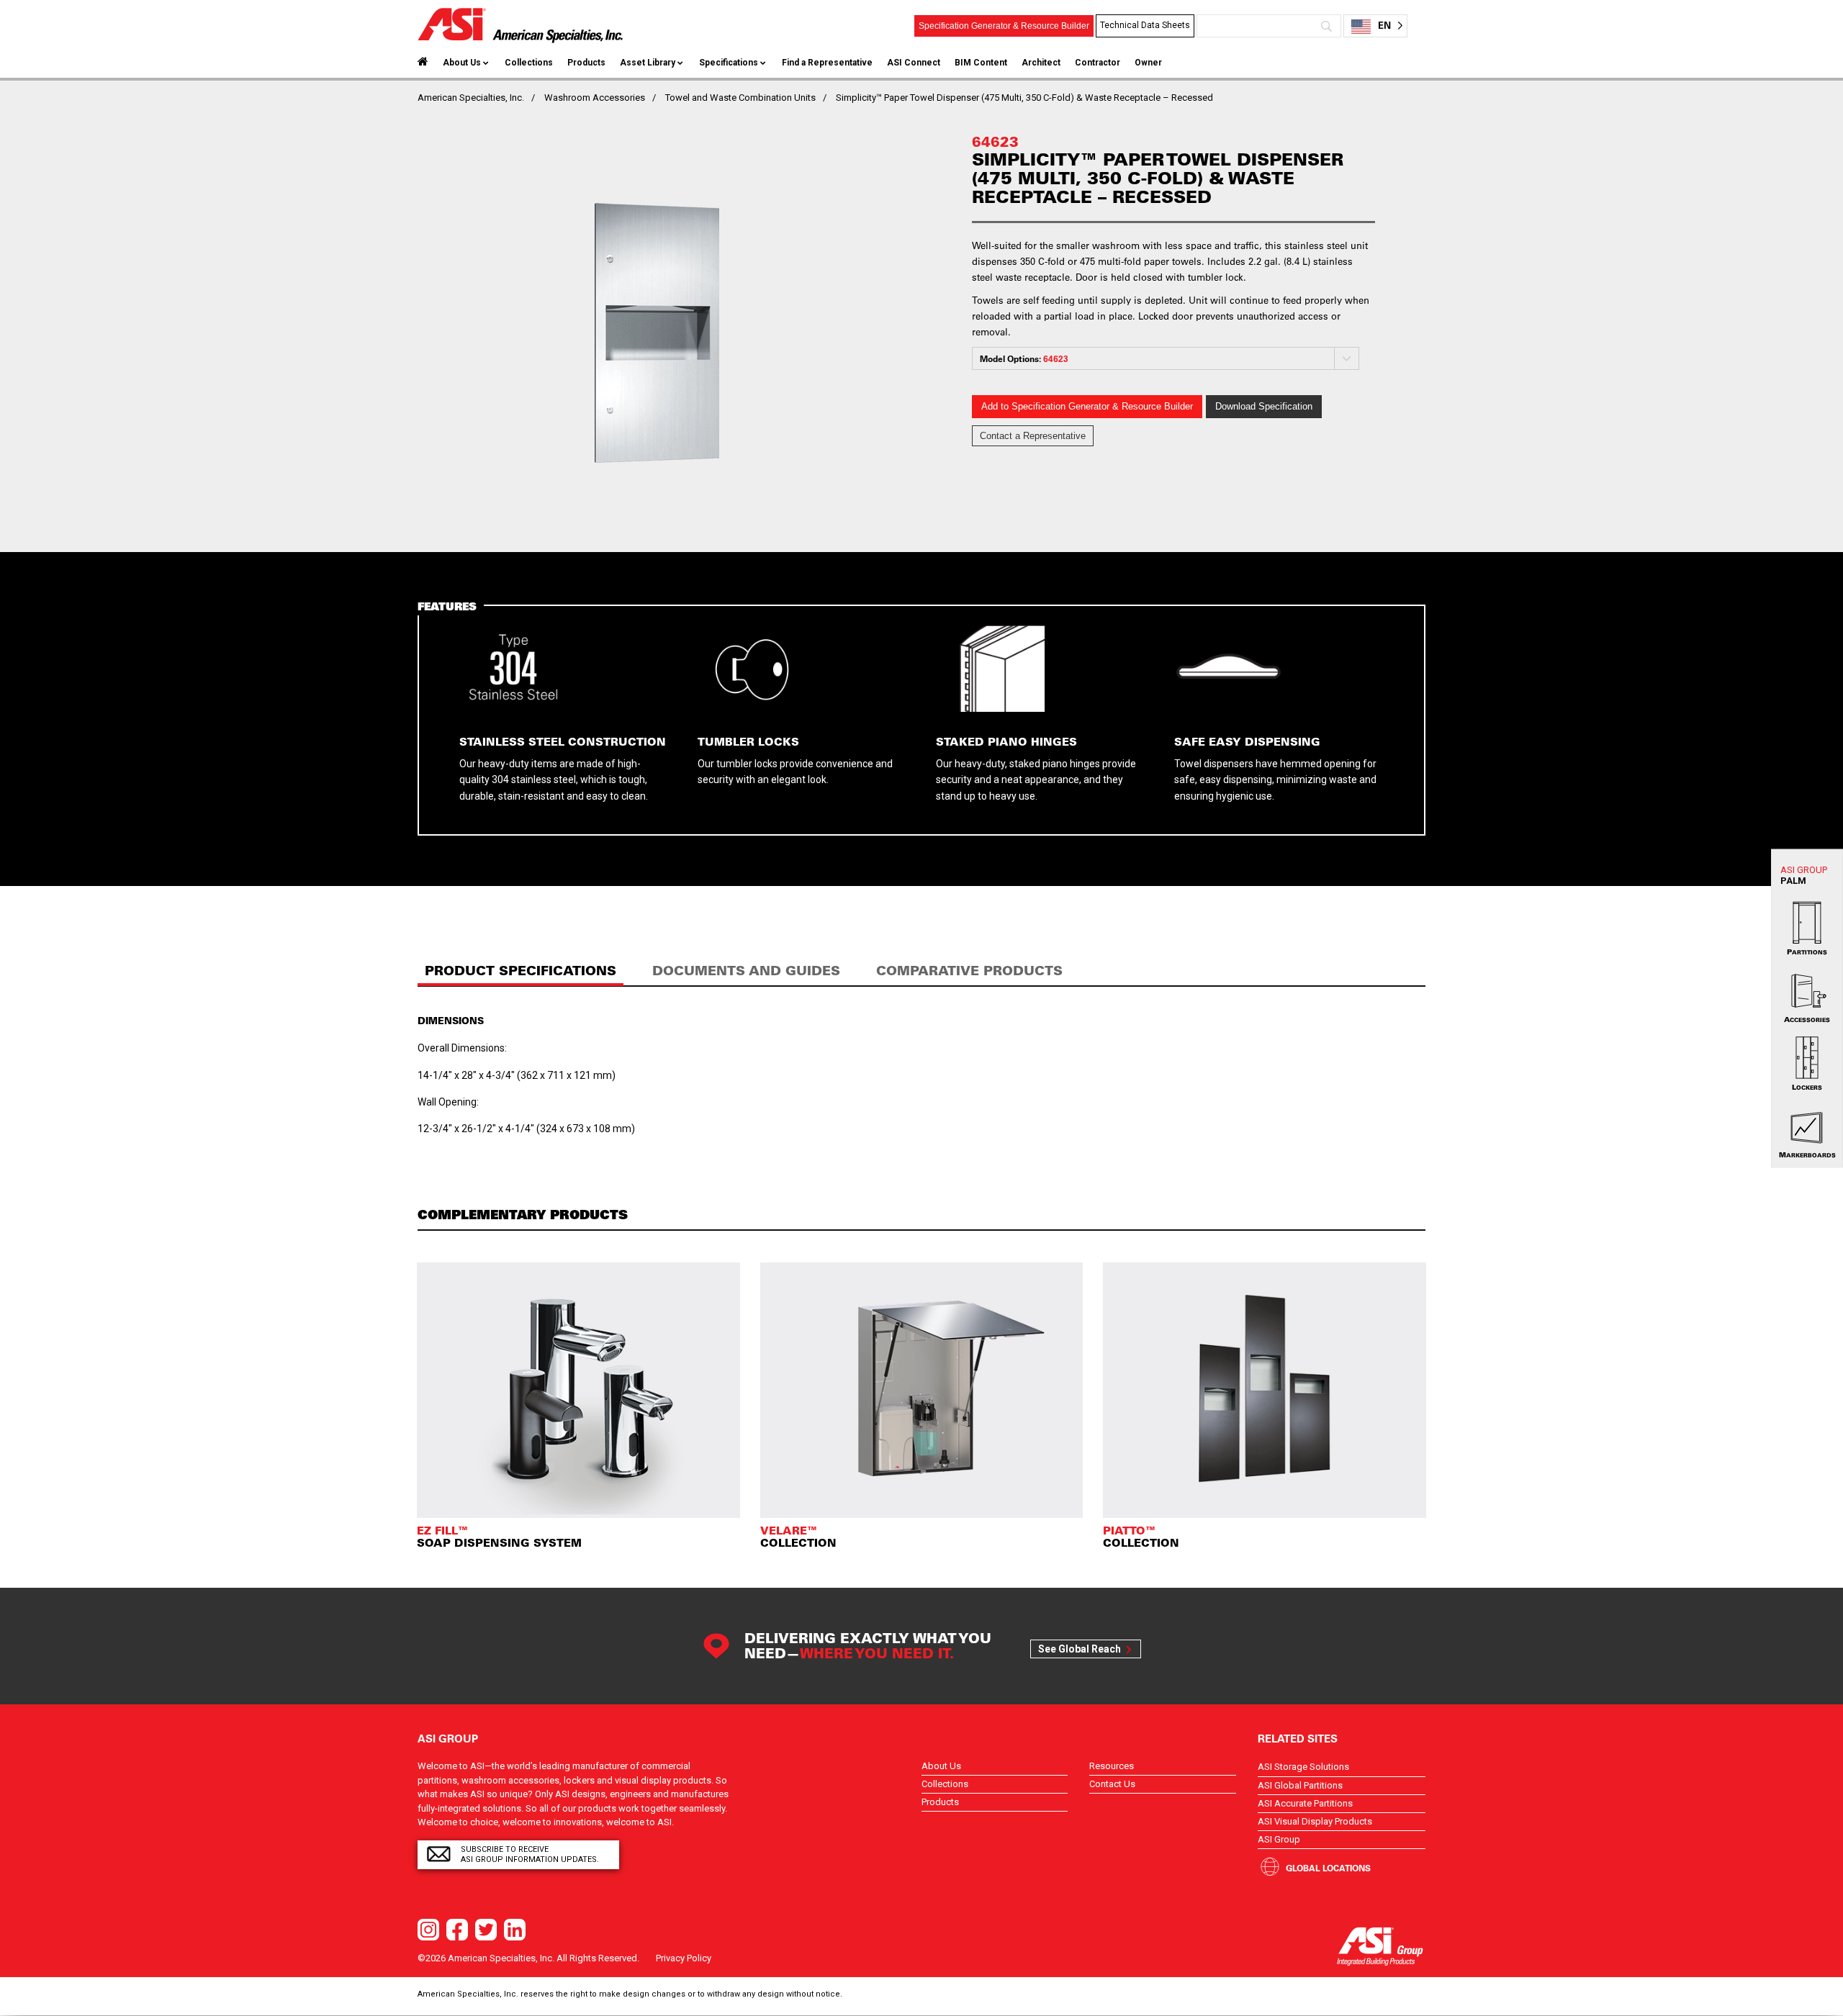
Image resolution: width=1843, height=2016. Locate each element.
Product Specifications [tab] (521, 971)
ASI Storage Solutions (1303, 1767)
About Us (462, 63)
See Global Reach (1080, 1649)
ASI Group (1279, 1839)
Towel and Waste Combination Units (740, 98)
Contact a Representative (1033, 436)
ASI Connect (914, 63)
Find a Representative (827, 63)
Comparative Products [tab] (969, 971)
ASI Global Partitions (1300, 1785)
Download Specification (1264, 406)
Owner (1148, 63)
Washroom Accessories (595, 98)
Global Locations (1328, 1868)
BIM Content (981, 63)
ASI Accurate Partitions (1305, 1803)
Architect (1041, 63)
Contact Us (1112, 1784)
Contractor (1098, 63)
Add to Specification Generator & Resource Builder (1087, 406)
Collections (529, 63)
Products (586, 63)
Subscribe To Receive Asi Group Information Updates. (530, 1854)
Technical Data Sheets (1145, 25)
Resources (1112, 1766)
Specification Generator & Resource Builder (1004, 26)
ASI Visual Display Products (1315, 1821)
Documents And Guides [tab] (746, 971)
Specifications (729, 63)
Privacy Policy (684, 1958)
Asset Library (648, 63)
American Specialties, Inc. (471, 98)
